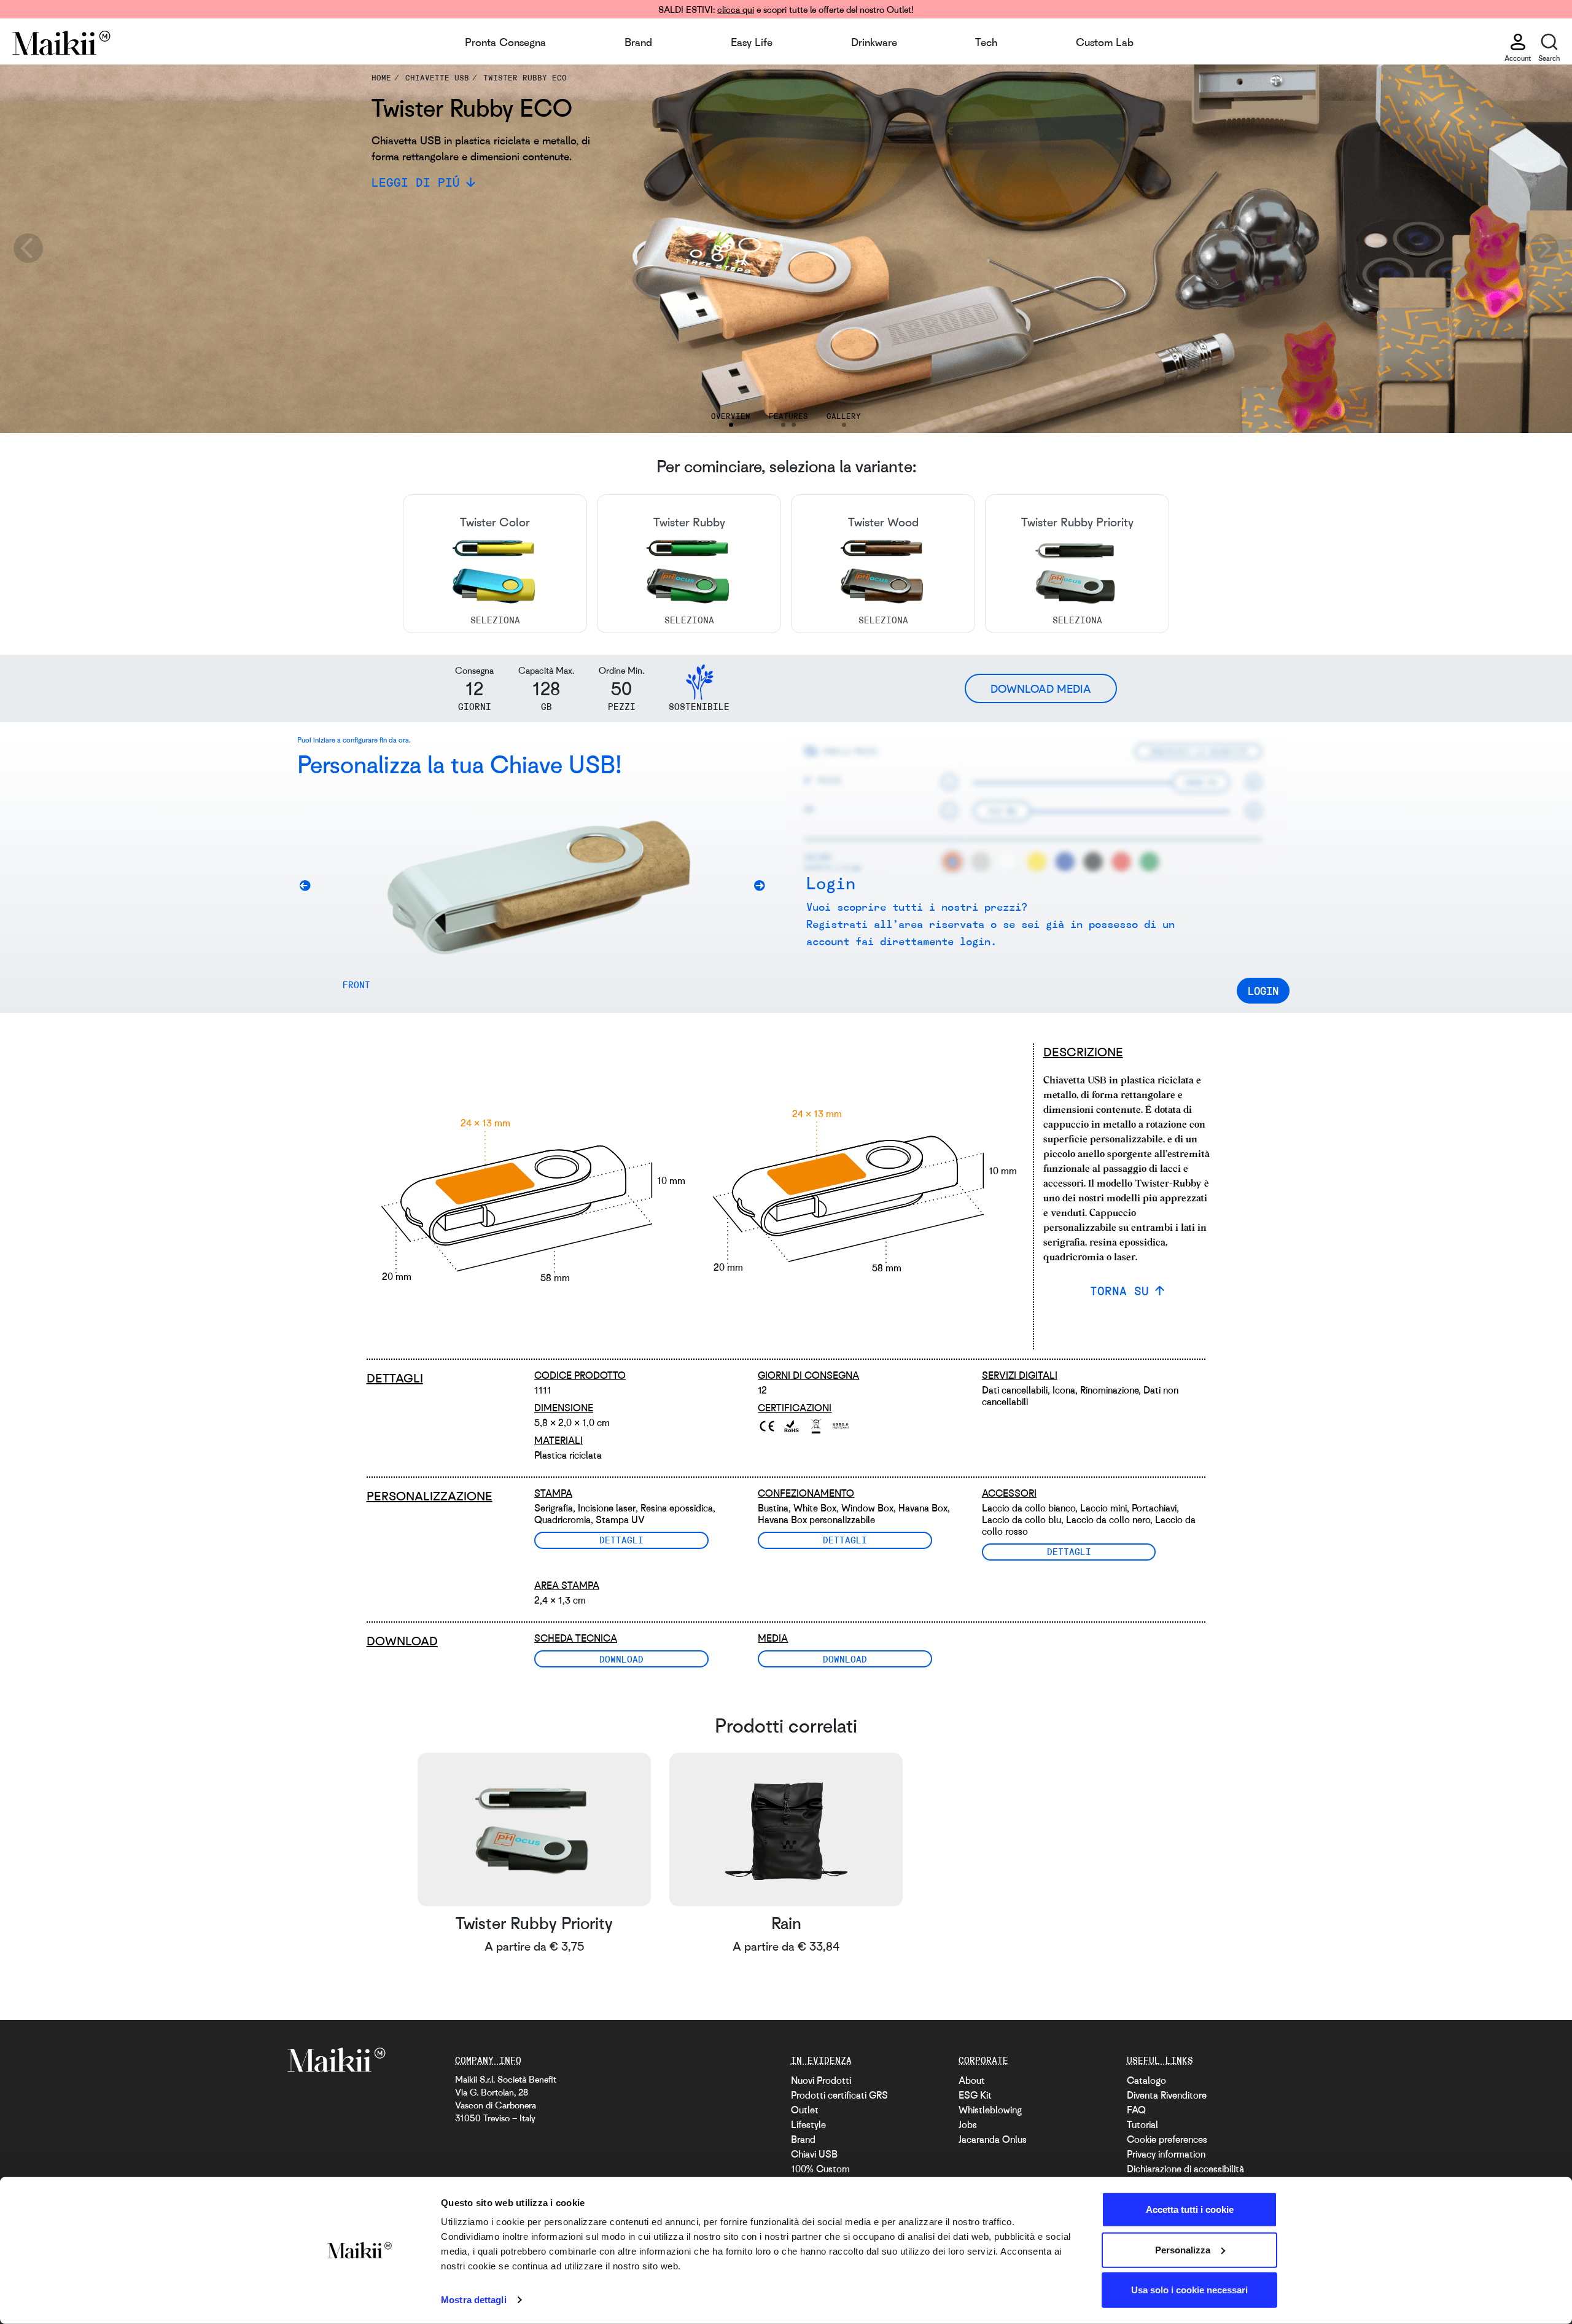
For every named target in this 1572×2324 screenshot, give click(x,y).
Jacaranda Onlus (993, 2139)
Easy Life (752, 42)
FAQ (1136, 2110)
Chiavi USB (814, 2154)
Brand (638, 42)
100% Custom (820, 2169)
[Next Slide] (764, 888)
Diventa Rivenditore (1167, 2095)
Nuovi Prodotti (821, 2080)
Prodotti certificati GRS (839, 2095)
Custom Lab (1105, 42)
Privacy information (1166, 2154)
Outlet (805, 2110)
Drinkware (874, 42)
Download (621, 1659)
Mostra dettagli (474, 2300)
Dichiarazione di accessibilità (1185, 2169)
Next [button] (1544, 249)
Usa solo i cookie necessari (1189, 2290)
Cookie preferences (1167, 2139)
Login (1263, 991)
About (972, 2080)
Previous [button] (28, 249)
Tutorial (1142, 2124)
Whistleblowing (990, 2110)
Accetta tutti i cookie (1190, 2209)
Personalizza (1183, 2249)
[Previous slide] (309, 888)
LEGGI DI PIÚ (416, 182)
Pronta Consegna (505, 42)
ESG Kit (975, 2095)
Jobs (968, 2124)
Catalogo (1146, 2080)
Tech (986, 42)
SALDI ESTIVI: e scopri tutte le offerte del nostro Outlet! (786, 9)
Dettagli (621, 1540)
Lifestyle (808, 2124)
